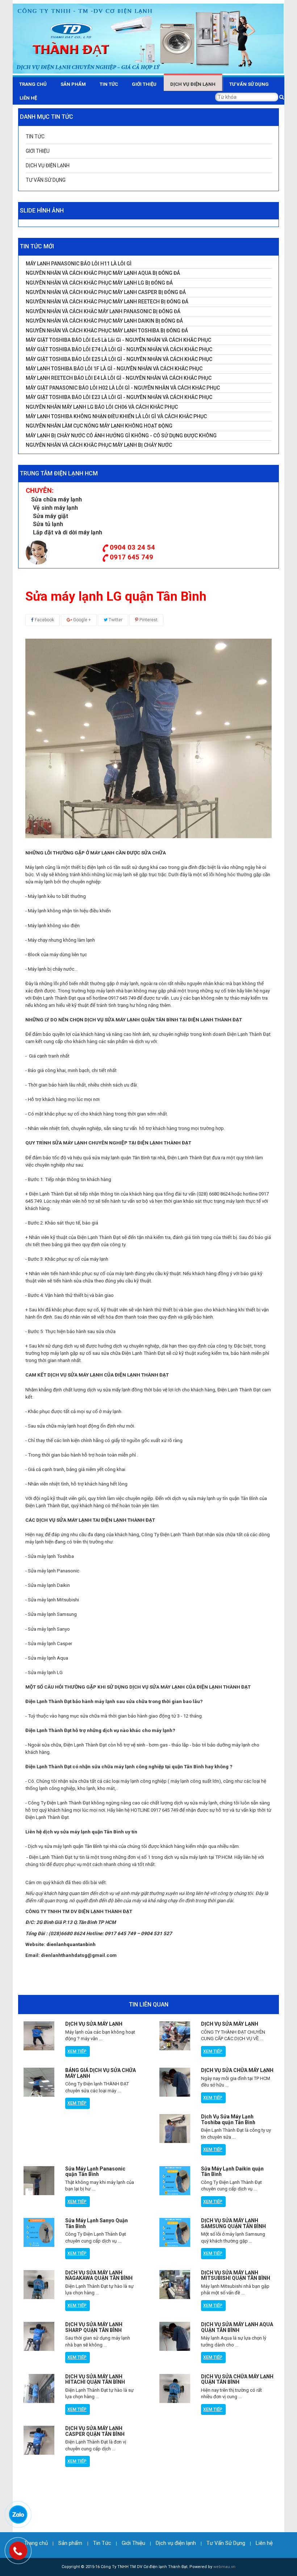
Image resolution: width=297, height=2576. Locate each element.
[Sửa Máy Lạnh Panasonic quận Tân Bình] (39, 2181)
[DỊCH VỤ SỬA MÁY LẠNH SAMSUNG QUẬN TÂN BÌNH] (175, 2232)
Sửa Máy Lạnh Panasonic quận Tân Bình (95, 2171)
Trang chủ (33, 84)
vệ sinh (138, 1745)
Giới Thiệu (144, 84)
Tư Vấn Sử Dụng (249, 84)
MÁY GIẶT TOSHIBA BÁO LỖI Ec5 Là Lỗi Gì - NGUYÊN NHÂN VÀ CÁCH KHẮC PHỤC (118, 340)
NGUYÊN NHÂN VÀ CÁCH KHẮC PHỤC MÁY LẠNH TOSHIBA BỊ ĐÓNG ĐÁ (107, 331)
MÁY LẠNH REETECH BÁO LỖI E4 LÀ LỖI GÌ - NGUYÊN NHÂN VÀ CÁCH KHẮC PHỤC (119, 378)
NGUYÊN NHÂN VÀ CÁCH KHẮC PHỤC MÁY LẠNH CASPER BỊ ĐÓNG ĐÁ (106, 292)
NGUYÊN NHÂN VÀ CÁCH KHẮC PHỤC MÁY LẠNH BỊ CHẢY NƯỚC (99, 445)
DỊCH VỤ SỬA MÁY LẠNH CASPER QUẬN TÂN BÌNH (95, 2431)
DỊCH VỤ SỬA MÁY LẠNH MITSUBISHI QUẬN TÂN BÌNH (236, 2275)
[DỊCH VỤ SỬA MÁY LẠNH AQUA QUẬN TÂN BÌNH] (175, 2336)
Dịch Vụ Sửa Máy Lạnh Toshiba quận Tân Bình (228, 2119)
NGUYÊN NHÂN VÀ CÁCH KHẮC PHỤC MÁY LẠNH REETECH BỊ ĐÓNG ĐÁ (107, 302)
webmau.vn (224, 2567)
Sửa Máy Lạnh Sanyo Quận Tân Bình (97, 2223)
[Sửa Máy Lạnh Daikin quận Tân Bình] (175, 2181)
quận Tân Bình (87, 1846)
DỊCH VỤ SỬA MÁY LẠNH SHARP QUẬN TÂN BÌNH (94, 2327)
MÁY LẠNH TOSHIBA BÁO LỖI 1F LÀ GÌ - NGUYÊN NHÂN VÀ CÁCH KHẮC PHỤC (114, 369)
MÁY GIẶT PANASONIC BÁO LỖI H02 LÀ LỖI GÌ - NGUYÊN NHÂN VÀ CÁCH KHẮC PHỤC (123, 388)
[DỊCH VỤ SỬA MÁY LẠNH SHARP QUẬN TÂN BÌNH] (39, 2336)
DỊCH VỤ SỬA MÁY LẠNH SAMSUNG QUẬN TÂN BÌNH (233, 2223)
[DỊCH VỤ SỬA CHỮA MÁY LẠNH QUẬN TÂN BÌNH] (175, 2388)
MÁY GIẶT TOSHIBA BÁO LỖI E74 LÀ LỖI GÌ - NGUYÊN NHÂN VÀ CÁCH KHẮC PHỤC (119, 350)
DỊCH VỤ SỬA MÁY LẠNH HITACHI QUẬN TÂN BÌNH (95, 2379)
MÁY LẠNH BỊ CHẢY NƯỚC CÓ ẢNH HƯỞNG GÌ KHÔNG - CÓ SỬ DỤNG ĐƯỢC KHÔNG (121, 436)
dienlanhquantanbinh (71, 1944)
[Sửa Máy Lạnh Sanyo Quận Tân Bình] (39, 2232)
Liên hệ (28, 98)
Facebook (44, 620)
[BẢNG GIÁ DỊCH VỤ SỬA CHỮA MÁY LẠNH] (39, 2082)
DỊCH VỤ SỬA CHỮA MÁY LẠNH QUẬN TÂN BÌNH (237, 2379)
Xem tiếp (77, 2051)
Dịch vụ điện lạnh (193, 84)
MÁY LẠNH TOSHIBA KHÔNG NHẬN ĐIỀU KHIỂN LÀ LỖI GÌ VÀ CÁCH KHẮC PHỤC (116, 417)
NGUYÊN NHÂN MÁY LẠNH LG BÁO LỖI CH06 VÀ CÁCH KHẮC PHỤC (102, 407)
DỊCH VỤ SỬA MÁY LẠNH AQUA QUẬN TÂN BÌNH (237, 2327)
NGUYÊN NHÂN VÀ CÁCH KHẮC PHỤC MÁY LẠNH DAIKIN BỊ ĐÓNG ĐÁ (104, 321)
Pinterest (148, 620)
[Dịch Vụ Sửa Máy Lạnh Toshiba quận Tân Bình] (175, 2129)
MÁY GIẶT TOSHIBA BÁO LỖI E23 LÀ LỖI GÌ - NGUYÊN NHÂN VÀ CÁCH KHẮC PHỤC (119, 397)
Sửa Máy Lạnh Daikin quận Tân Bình (232, 2171)
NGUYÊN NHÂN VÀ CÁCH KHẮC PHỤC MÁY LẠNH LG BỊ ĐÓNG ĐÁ (99, 283)
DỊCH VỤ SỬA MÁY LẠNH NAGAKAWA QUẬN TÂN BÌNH (99, 2275)
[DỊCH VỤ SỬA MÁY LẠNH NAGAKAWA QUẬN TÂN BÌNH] (39, 2285)
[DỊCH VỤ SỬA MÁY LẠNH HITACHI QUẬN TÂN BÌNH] (39, 2388)
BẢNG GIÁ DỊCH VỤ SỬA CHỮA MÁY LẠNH (101, 2073)
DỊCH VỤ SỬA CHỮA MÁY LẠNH (237, 2070)
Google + (81, 620)
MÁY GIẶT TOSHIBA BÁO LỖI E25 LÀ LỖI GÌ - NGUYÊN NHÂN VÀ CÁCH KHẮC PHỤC (119, 359)
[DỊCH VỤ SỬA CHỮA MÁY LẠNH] (175, 2082)
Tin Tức (109, 84)
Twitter (115, 620)
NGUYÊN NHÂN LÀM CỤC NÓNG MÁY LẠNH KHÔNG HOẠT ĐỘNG (99, 426)
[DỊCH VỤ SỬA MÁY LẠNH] (39, 2036)
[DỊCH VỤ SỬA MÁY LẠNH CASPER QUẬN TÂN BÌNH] (39, 2440)
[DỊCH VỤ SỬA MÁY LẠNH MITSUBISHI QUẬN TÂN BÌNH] (175, 2285)
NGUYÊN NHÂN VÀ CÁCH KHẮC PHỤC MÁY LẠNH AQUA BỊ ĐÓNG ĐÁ (103, 273)
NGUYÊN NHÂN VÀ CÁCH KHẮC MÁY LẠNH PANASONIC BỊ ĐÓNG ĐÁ (103, 312)
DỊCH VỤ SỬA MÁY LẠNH (94, 2024)
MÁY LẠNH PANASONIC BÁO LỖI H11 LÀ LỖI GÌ (79, 264)
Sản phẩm (73, 84)
